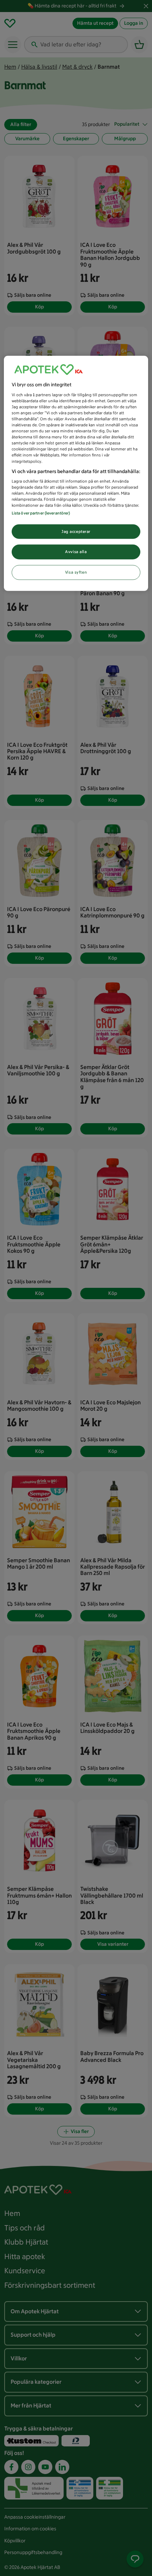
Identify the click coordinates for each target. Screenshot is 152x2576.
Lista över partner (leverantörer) (41, 513)
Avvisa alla (76, 552)
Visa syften (76, 572)
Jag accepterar (76, 531)
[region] (76, 473)
